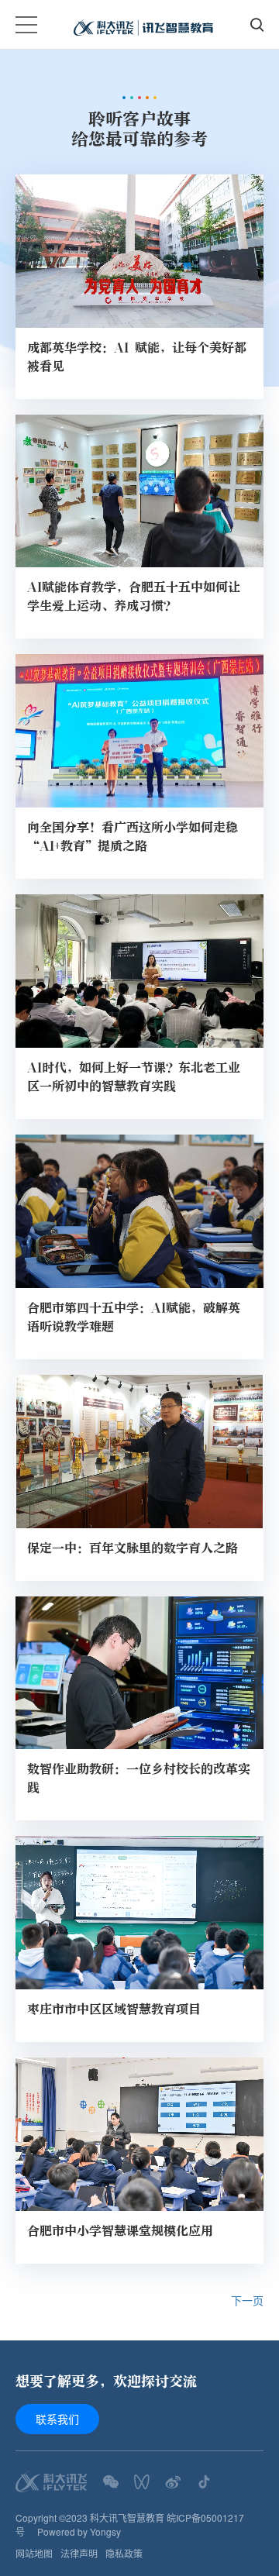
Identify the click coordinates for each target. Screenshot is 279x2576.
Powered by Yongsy (79, 2531)
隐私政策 (124, 2553)
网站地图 (34, 2553)
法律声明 (79, 2553)
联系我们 (57, 2419)
